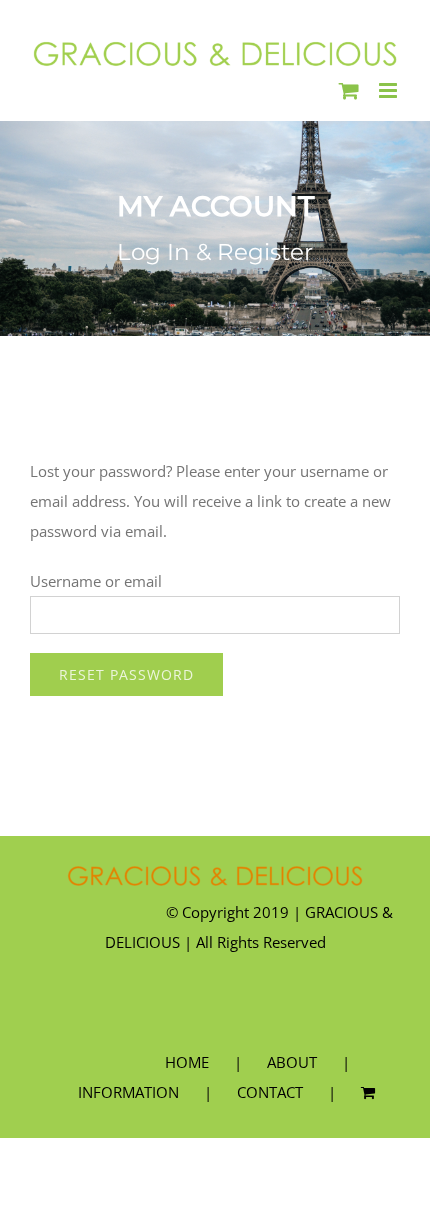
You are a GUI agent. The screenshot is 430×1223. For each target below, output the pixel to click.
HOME (187, 1062)
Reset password (126, 674)
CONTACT (270, 1092)
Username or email (96, 581)
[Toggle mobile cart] (349, 90)
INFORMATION (128, 1092)
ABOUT (292, 1062)
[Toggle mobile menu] (389, 90)
